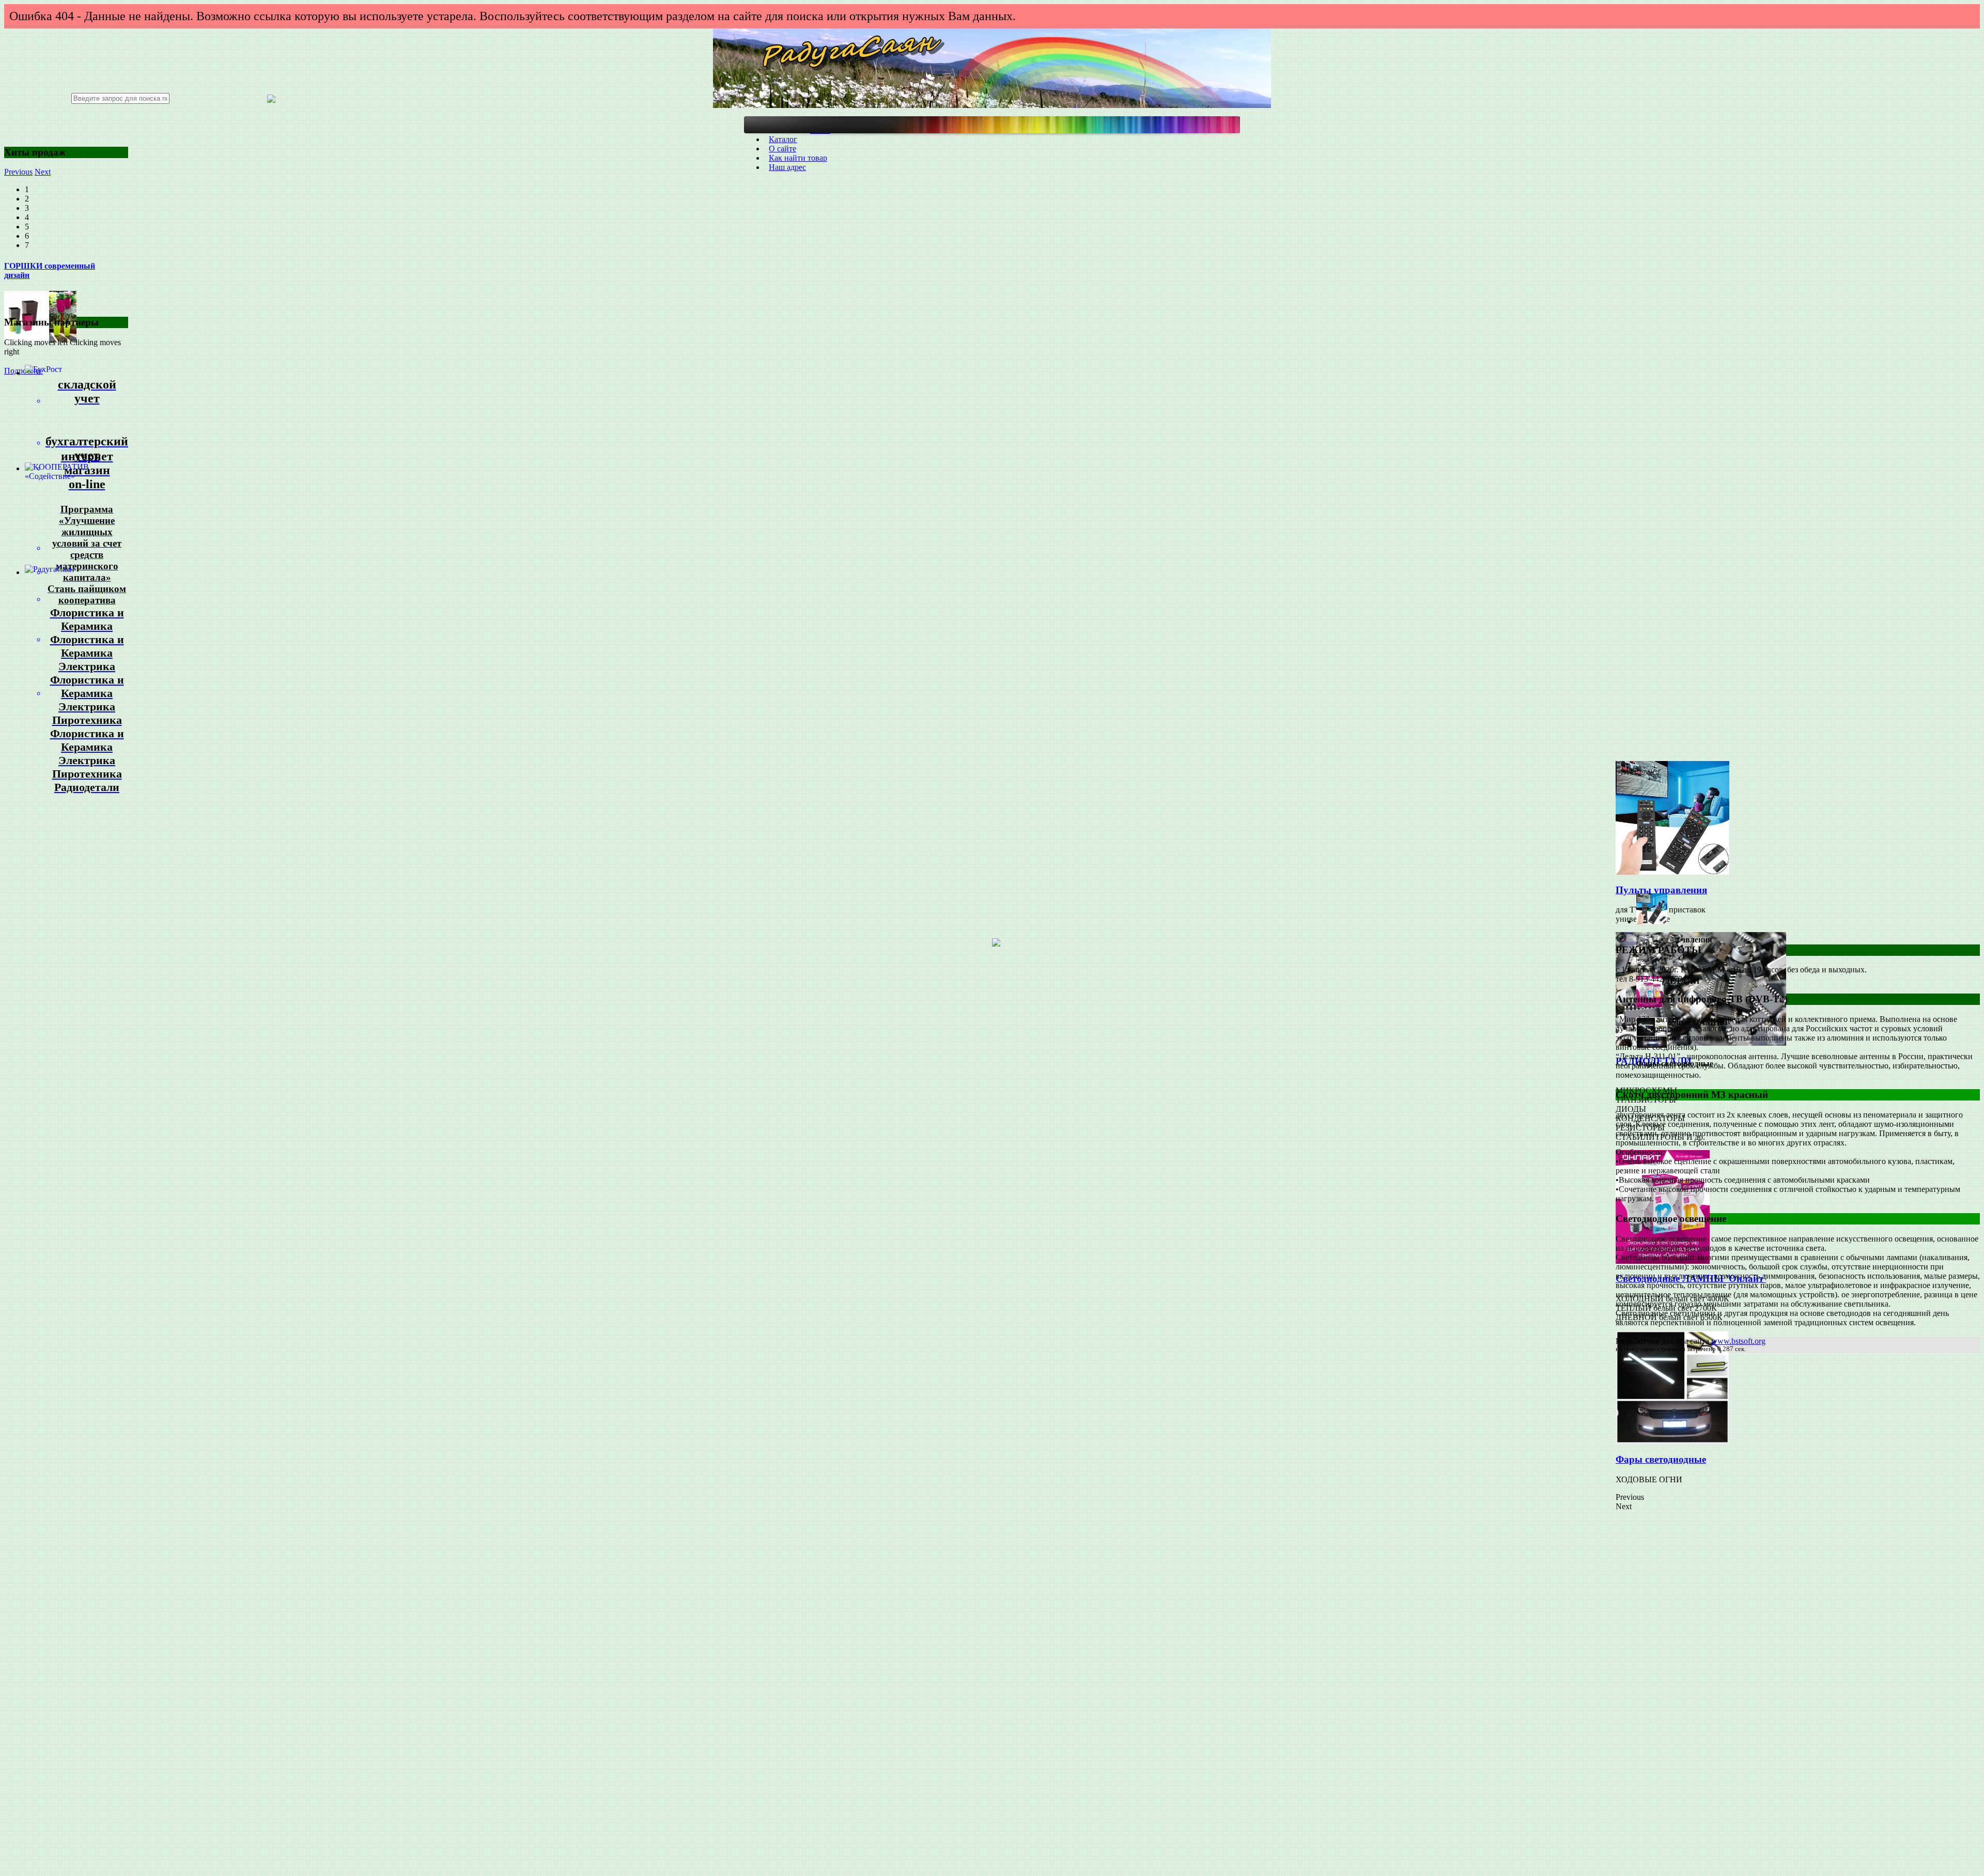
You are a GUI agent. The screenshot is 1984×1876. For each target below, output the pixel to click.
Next (43, 172)
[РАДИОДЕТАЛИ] (1701, 1043)
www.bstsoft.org (1738, 1341)
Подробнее (24, 371)
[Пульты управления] (1672, 872)
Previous (18, 172)
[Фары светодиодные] (1672, 1441)
